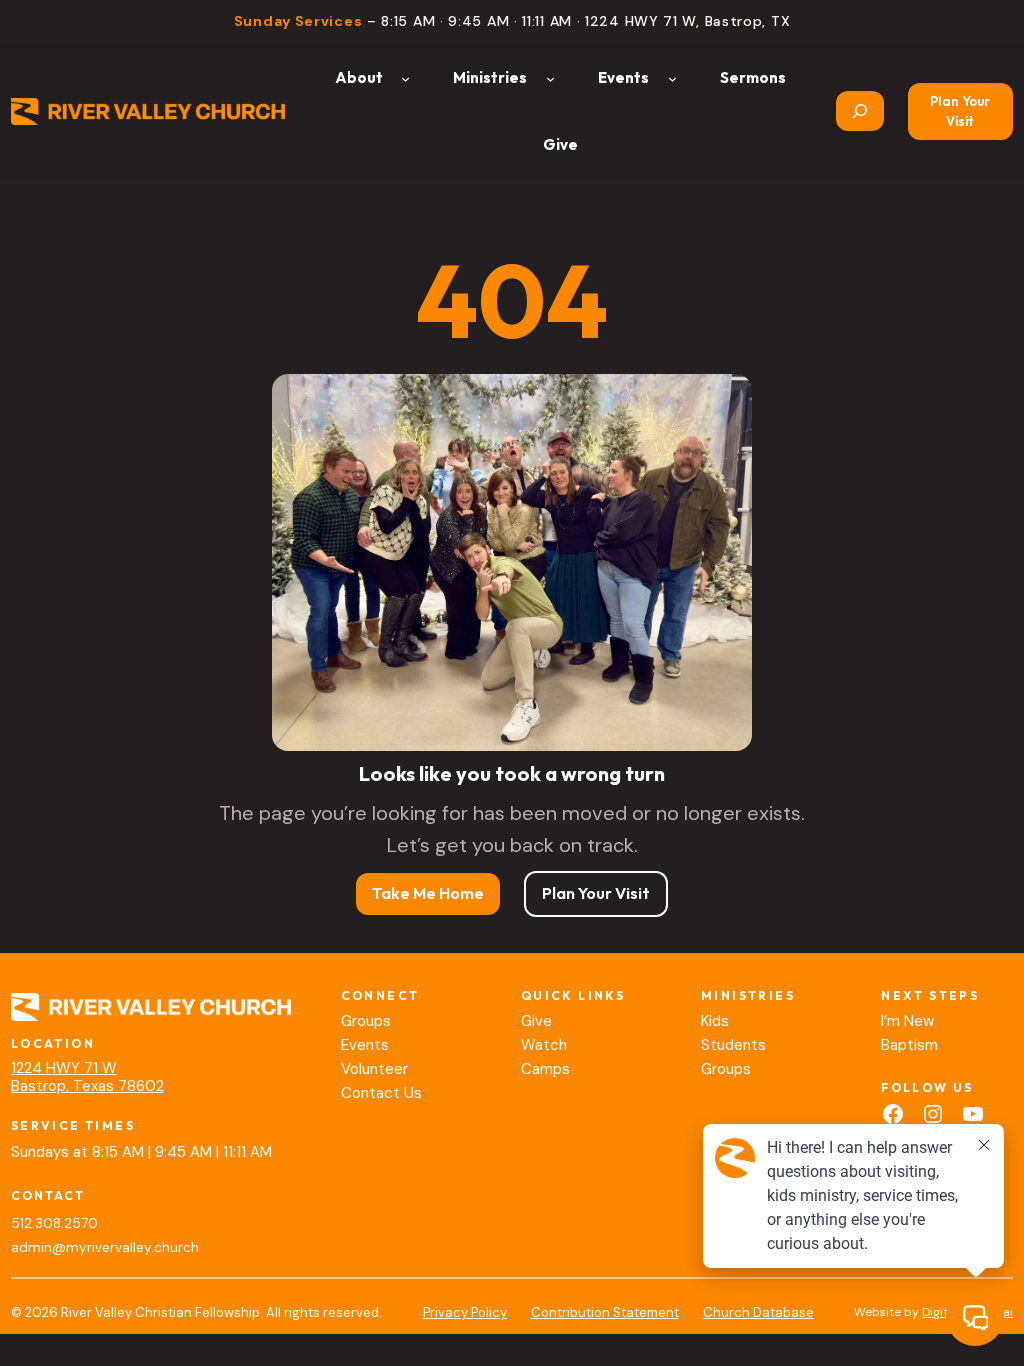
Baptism (909, 1045)
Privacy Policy (465, 1312)
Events (365, 1045)
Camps (545, 1069)
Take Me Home (428, 893)
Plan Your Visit (960, 111)
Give (536, 1021)
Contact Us (381, 1093)
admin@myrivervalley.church (105, 1247)
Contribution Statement (605, 1312)
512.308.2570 (54, 1223)
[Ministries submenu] (550, 77)
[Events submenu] (672, 77)
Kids (715, 1021)
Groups (366, 1021)
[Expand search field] (860, 111)
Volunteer (374, 1069)
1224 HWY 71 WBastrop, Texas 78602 (87, 1077)
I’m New (907, 1021)
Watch (544, 1045)
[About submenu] (405, 77)
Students (733, 1045)
